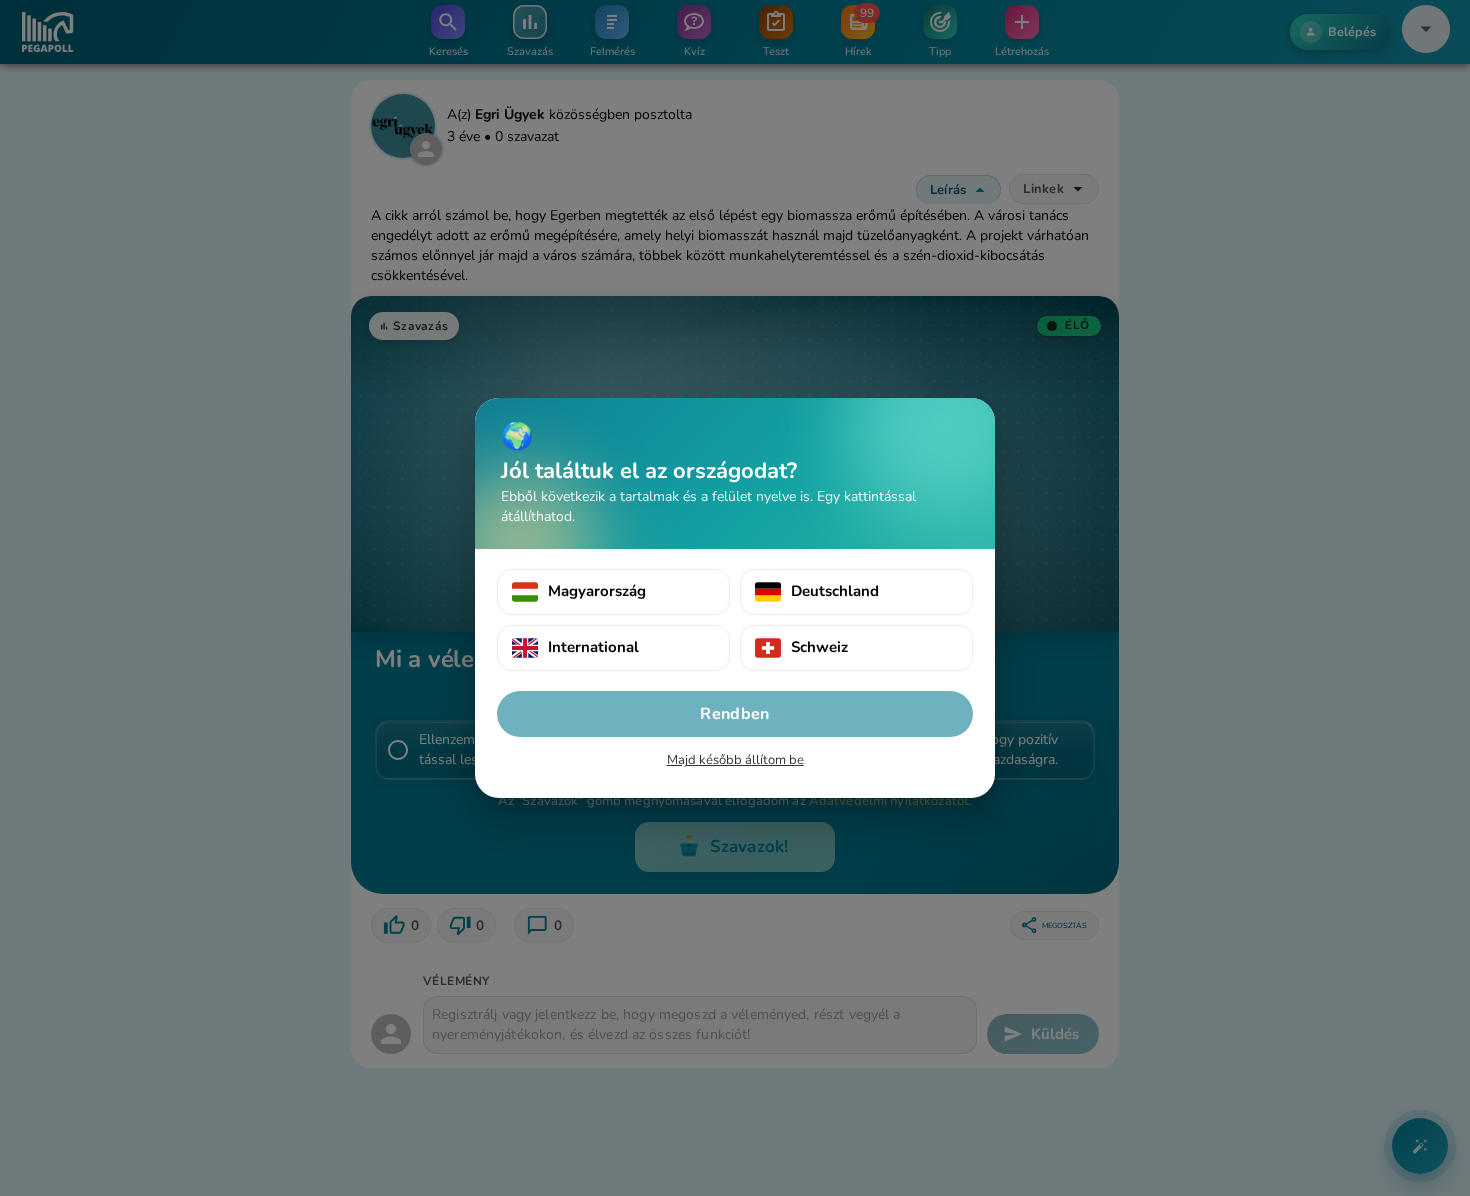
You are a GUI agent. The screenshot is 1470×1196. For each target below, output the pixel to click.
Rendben (734, 714)
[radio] (613, 592)
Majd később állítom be (735, 760)
